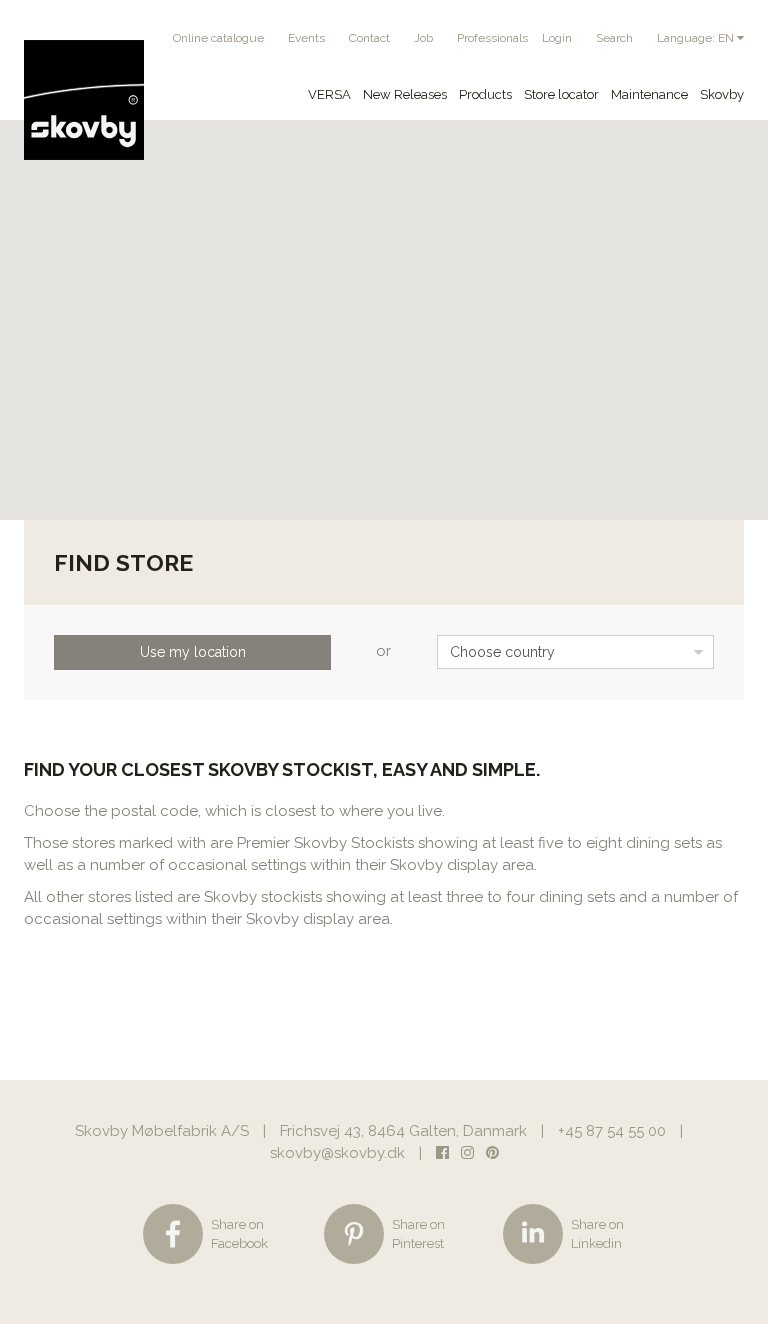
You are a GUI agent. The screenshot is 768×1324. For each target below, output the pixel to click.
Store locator (561, 94)
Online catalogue (218, 38)
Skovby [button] (722, 94)
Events (306, 38)
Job (423, 38)
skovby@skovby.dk (337, 1153)
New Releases (405, 94)
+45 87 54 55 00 (612, 1131)
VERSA (329, 94)
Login (557, 38)
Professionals (492, 38)
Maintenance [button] (649, 94)
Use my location (193, 652)
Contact (369, 38)
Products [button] (485, 94)
